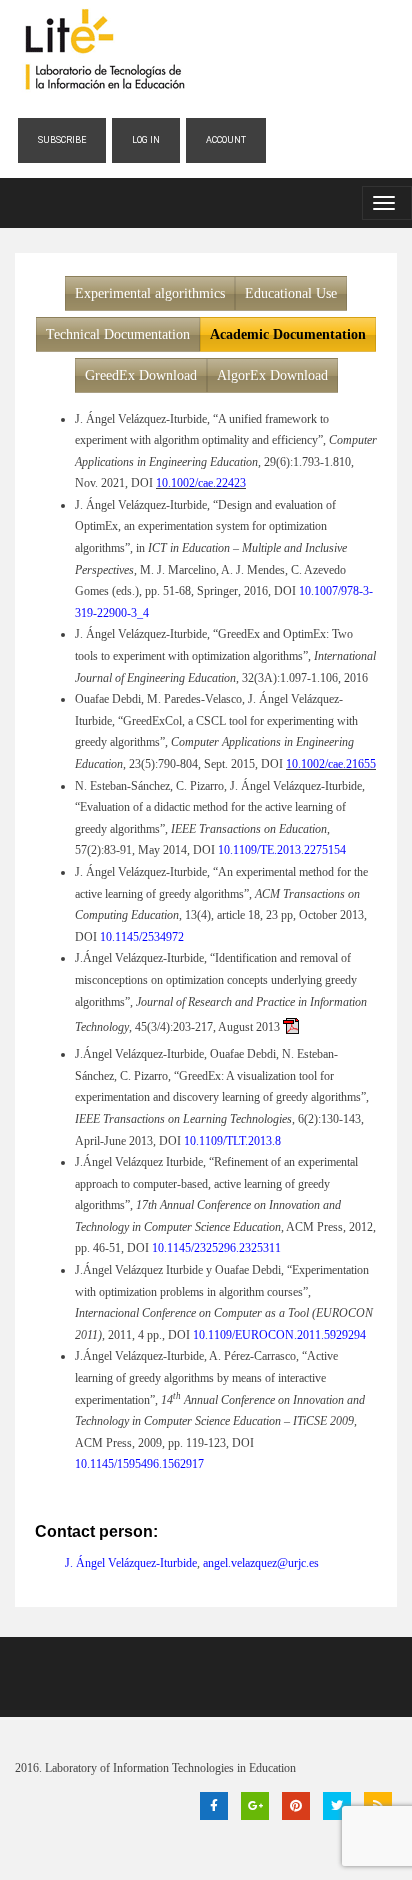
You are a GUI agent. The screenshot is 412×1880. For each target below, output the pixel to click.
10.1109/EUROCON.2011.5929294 (279, 1335)
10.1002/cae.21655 (331, 764)
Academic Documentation (288, 334)
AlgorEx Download (272, 375)
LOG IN (146, 140)
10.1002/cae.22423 (201, 483)
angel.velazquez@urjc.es (261, 1563)
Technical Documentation (118, 334)
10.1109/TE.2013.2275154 (282, 850)
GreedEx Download (141, 375)
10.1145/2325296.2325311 (216, 1248)
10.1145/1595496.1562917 (139, 1464)
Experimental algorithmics (150, 293)
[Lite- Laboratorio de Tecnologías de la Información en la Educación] (104, 49)
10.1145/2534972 (142, 937)
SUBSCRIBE (62, 140)
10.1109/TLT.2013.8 (232, 1141)
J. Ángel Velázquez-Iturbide (131, 1563)
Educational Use (291, 293)
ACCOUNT (226, 140)
